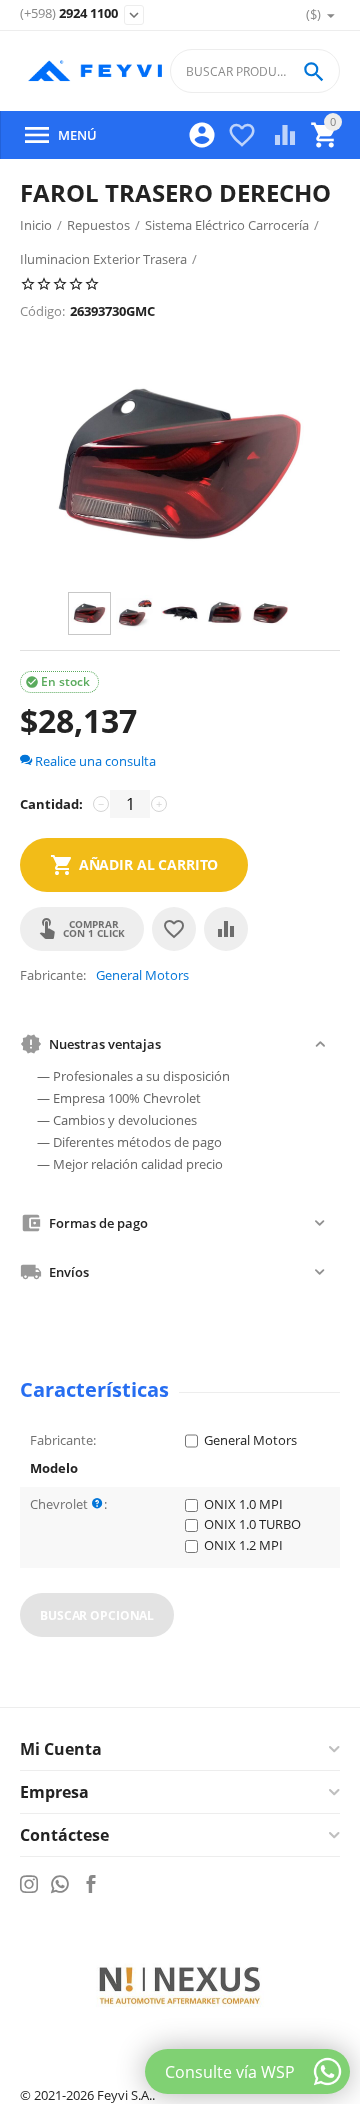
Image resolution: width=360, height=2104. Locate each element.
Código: (42, 311)
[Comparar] (226, 929)
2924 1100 (69, 14)
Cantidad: (51, 804)
